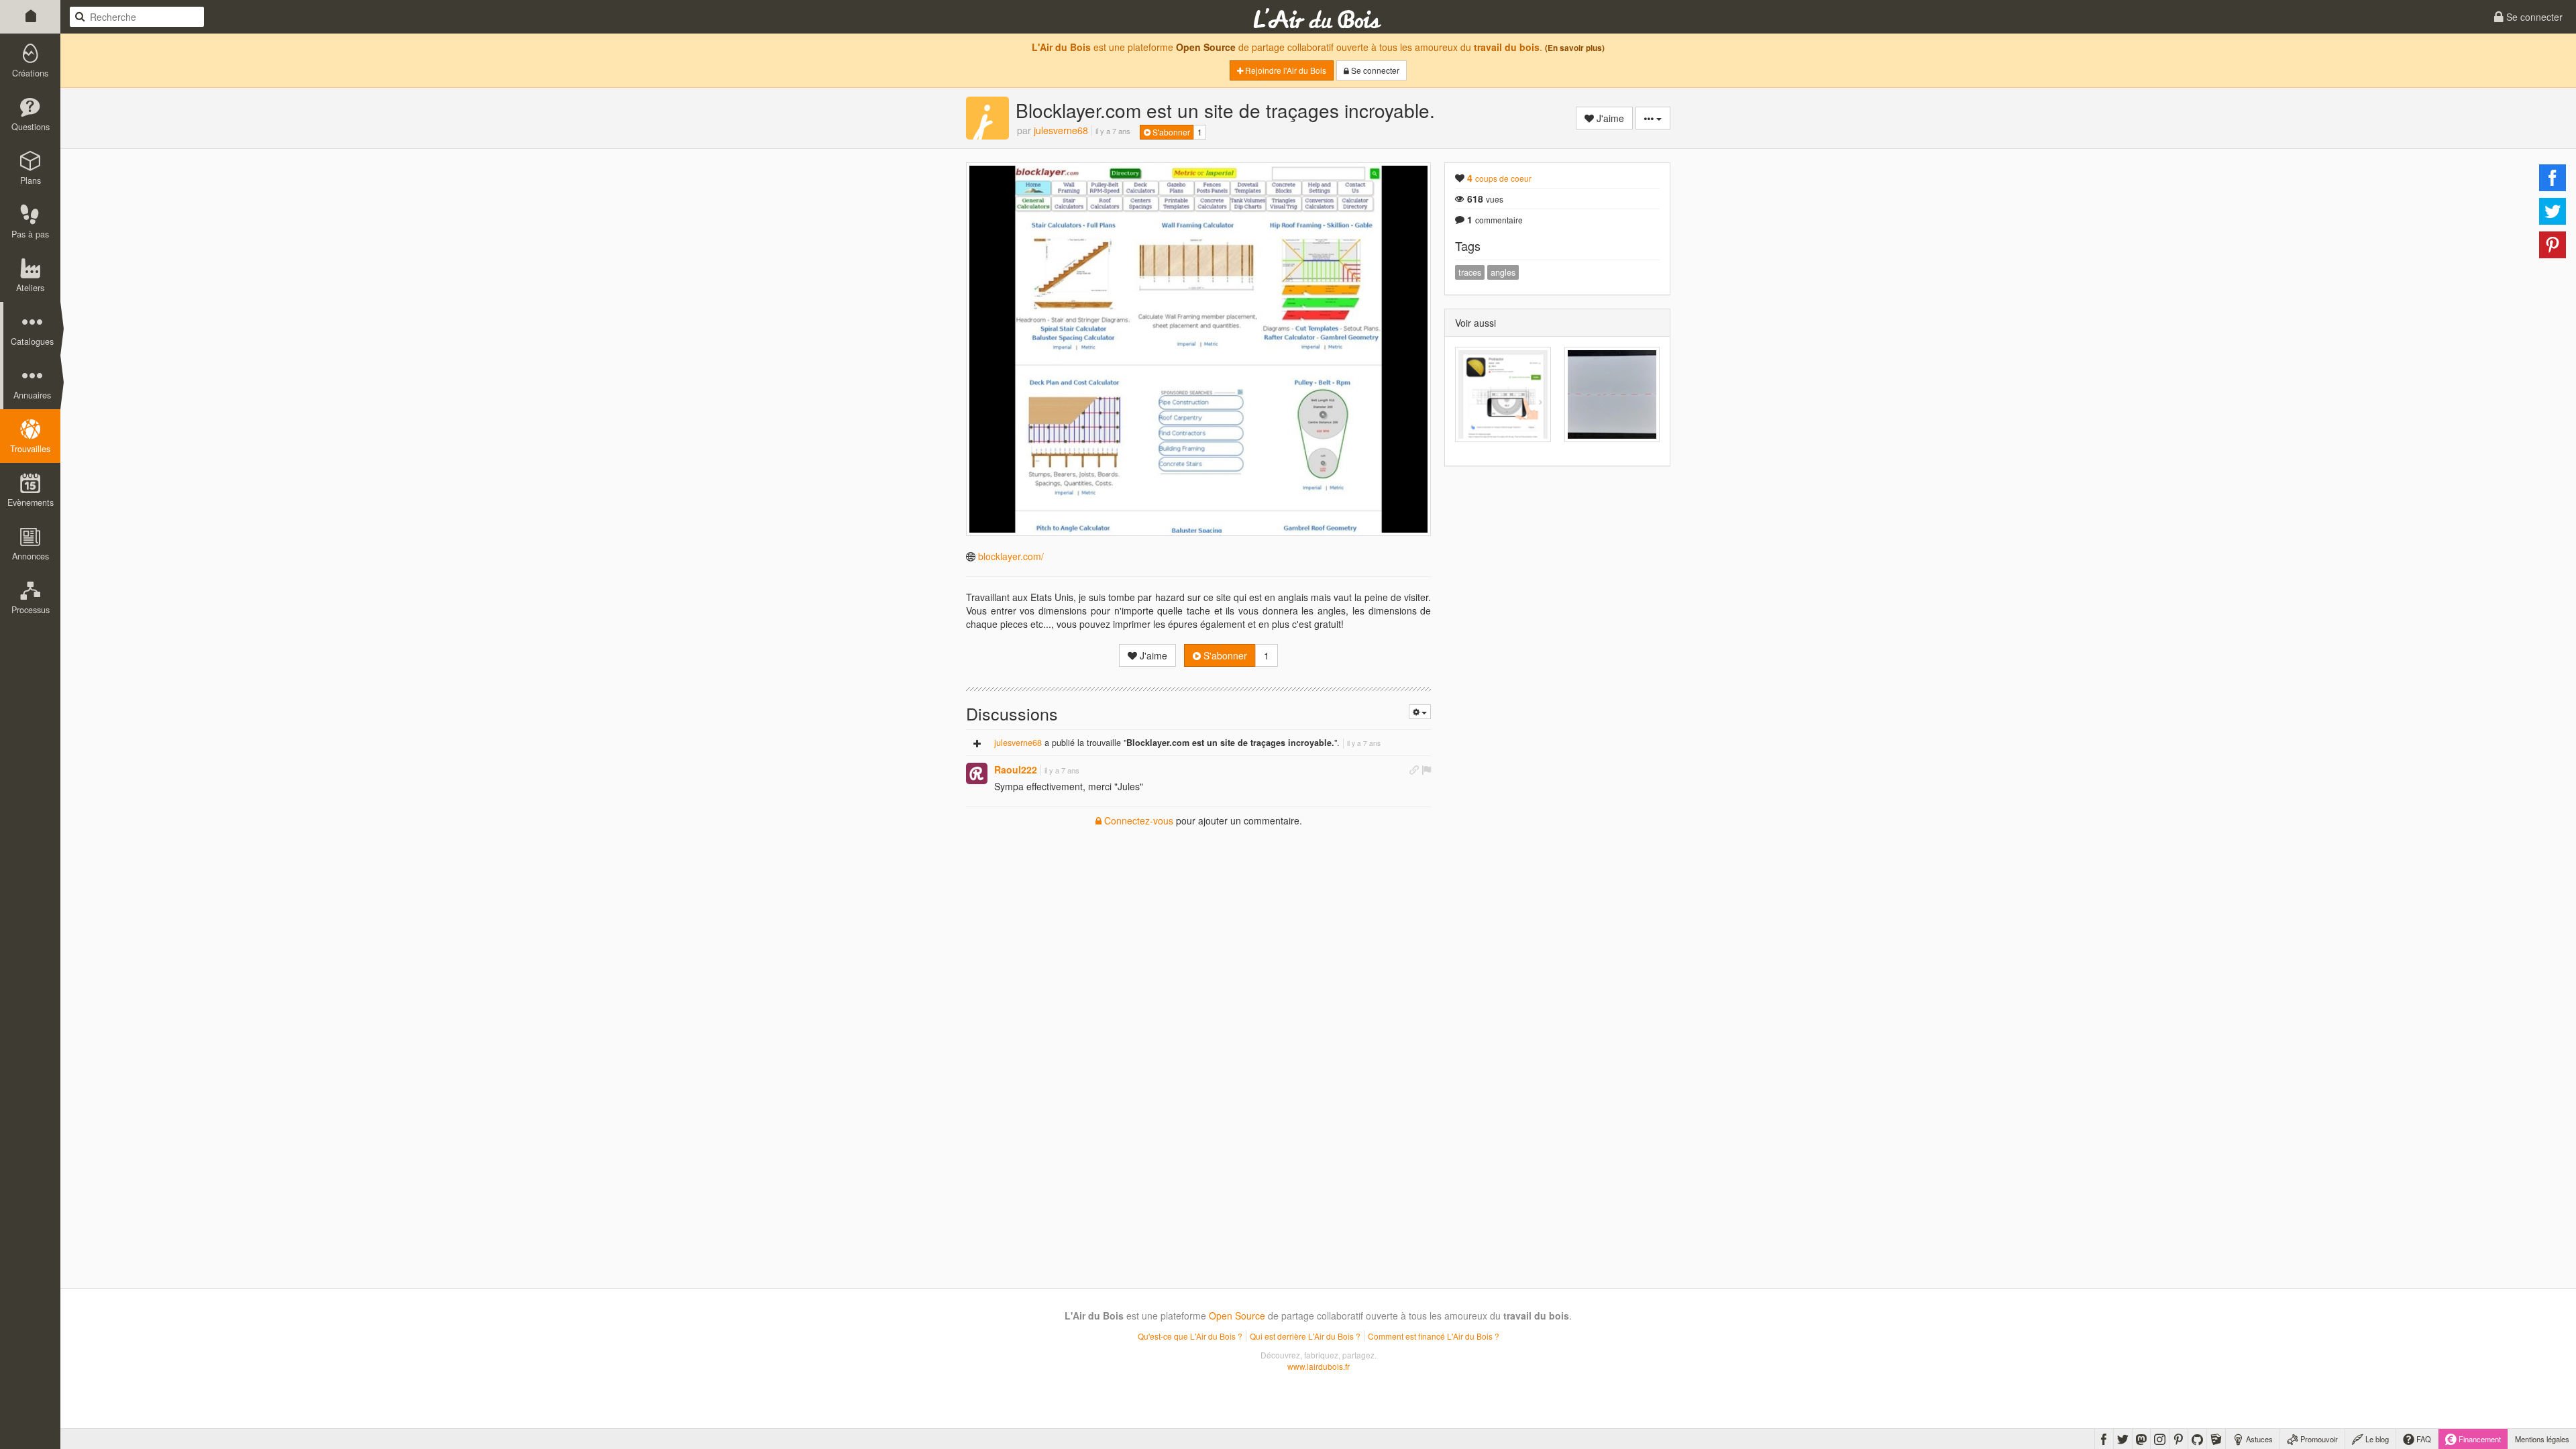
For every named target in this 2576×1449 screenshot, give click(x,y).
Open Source (1206, 47)
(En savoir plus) (1575, 48)
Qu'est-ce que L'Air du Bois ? (1190, 1336)
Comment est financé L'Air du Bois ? (1434, 1336)
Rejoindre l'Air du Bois (1285, 70)
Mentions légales (2542, 1439)
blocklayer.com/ (1011, 556)
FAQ (2423, 1439)
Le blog (2376, 1439)
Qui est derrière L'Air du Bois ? (1305, 1336)
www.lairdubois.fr (1319, 1366)
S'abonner (1170, 132)
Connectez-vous (1137, 820)
